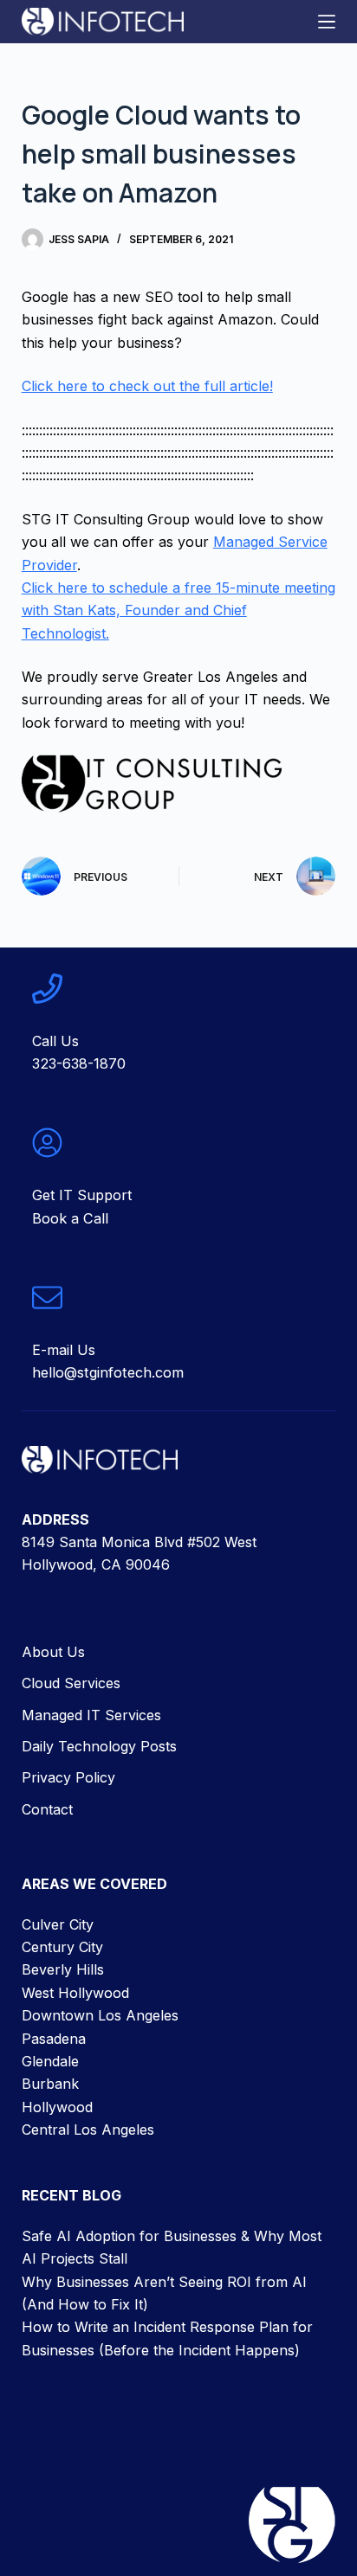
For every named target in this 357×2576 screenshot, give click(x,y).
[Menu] (327, 22)
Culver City (58, 1924)
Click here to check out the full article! (147, 386)
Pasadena (54, 2038)
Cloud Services (71, 1683)
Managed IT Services (91, 1714)
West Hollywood (75, 1993)
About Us (53, 1652)
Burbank (50, 2084)
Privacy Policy (68, 1777)
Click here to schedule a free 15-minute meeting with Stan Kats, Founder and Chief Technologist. (178, 610)
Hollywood (57, 2106)
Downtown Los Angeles (100, 2015)
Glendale (50, 2061)
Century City (62, 1947)
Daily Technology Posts (99, 1746)
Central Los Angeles (88, 2130)
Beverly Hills (63, 1969)
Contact (47, 1809)
